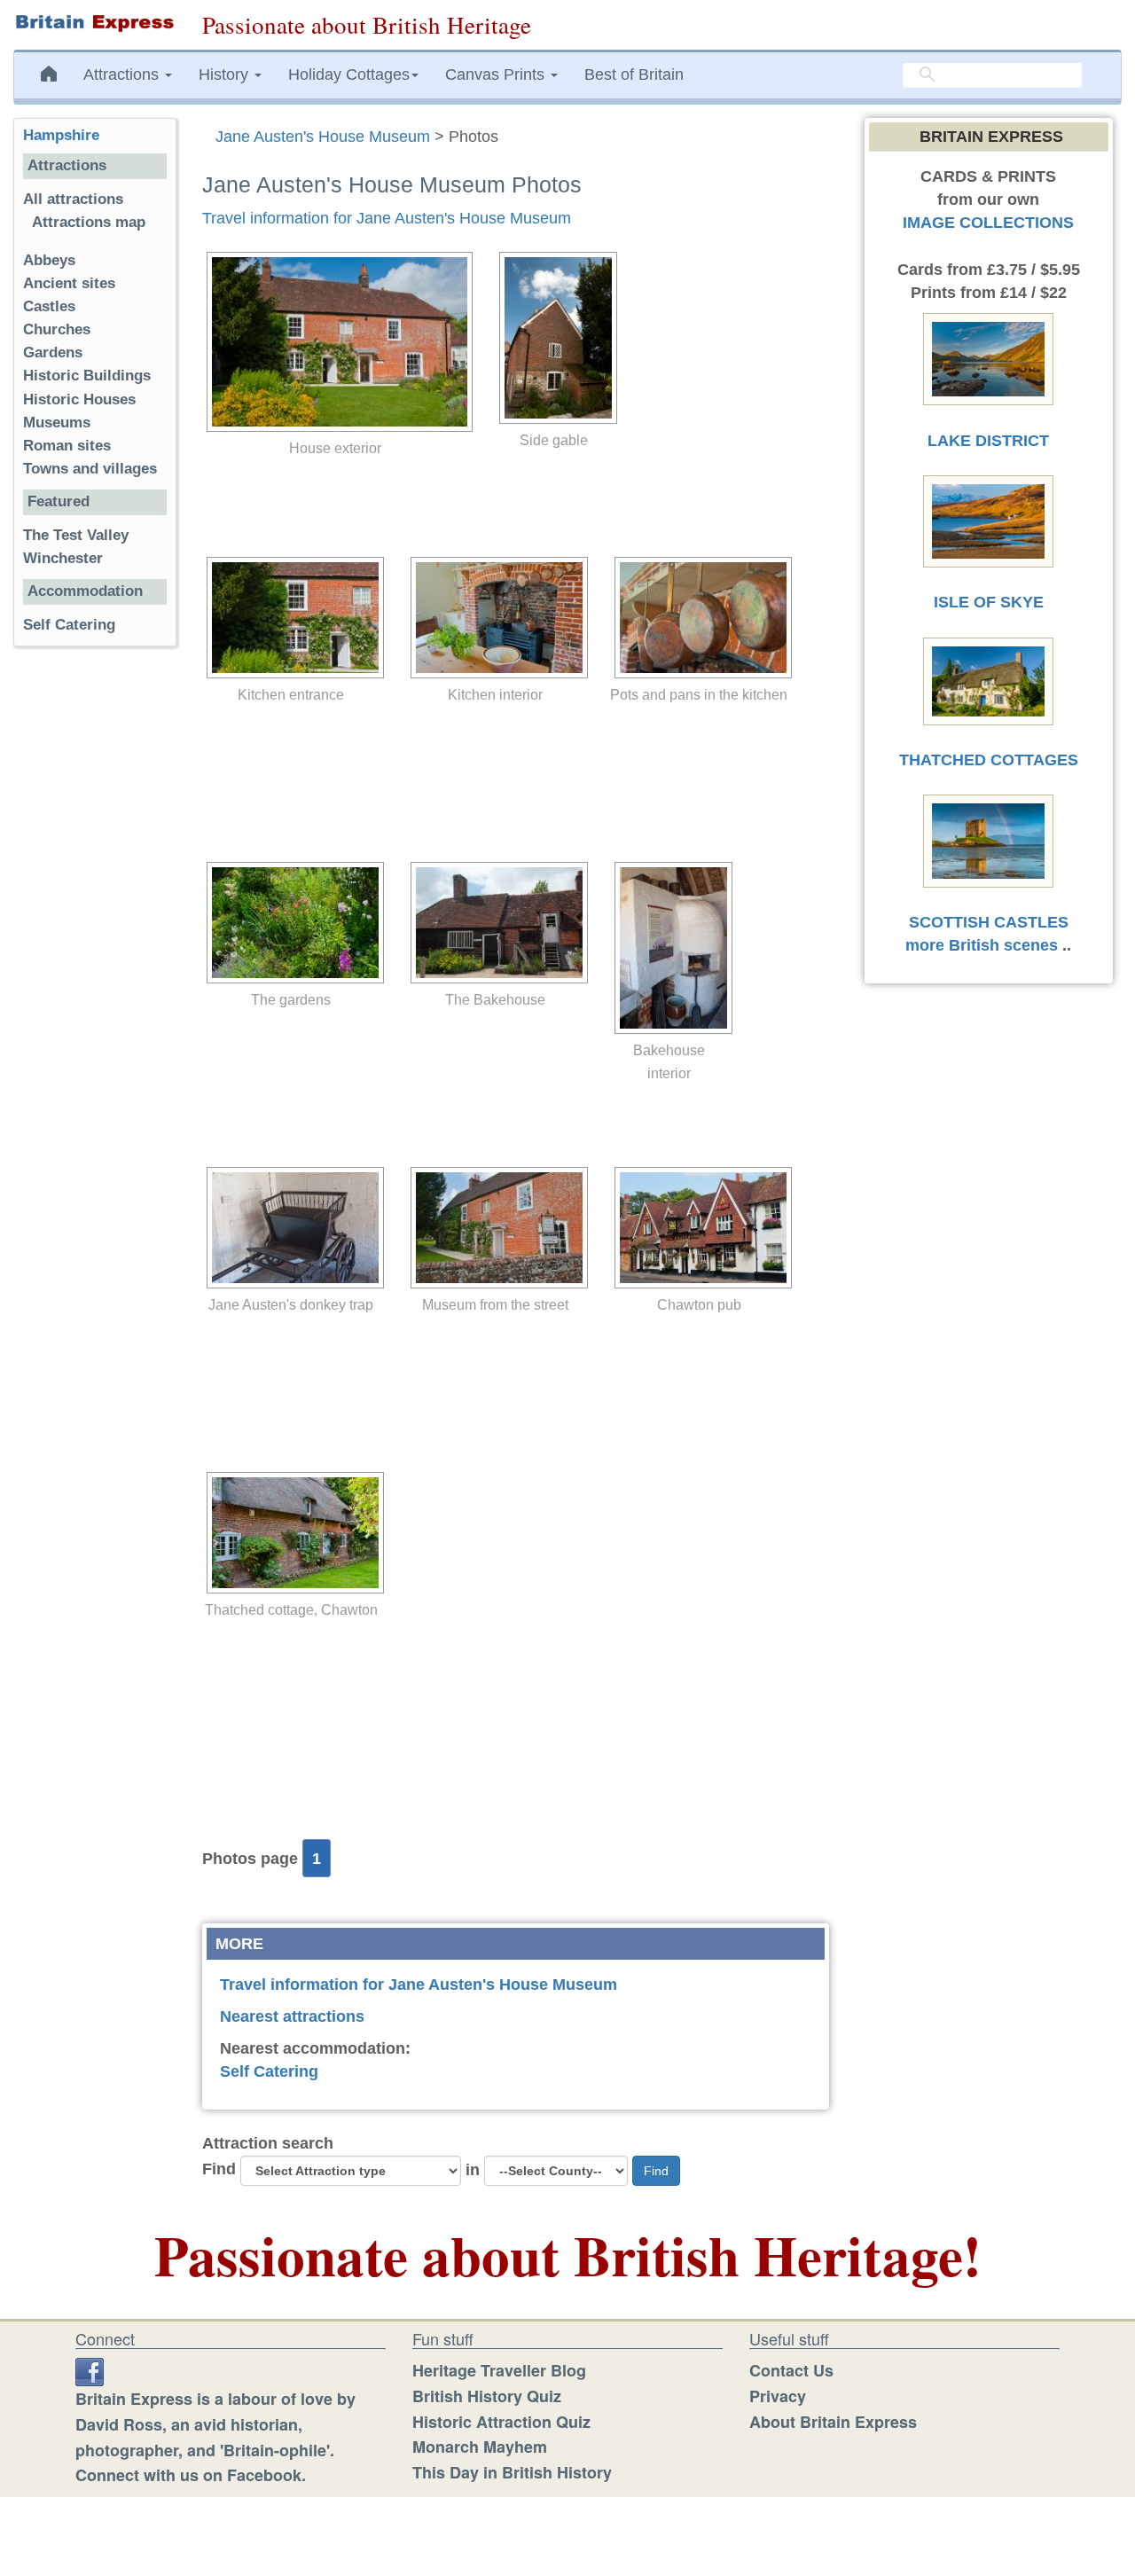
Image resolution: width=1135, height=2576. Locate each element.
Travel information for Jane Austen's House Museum (387, 218)
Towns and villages (90, 469)
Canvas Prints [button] (497, 74)
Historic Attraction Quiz (501, 2422)
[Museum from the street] (495, 1228)
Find (219, 2169)
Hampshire (61, 135)
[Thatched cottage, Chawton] (291, 1533)
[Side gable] (554, 338)
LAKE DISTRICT (988, 441)
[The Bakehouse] (495, 923)
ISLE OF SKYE (989, 602)
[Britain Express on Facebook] (90, 2370)
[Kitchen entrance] (291, 618)
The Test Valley (76, 535)
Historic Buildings (87, 376)
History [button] (226, 74)
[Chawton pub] (699, 1228)
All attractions (73, 199)
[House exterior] (335, 342)
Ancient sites (69, 283)
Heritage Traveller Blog (499, 2370)
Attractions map (89, 222)
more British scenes (982, 945)
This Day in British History (512, 2472)
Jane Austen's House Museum (323, 137)
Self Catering (269, 2071)
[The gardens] (291, 923)
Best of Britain (634, 74)
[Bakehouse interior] (669, 948)
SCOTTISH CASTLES (989, 922)
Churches (57, 329)
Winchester (63, 558)
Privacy (778, 2396)
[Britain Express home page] (94, 23)
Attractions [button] (123, 74)
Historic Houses (79, 399)
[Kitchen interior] (495, 618)
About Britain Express (833, 2422)
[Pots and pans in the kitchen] (699, 618)
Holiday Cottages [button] (349, 74)
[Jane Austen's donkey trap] (291, 1228)
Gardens (53, 352)
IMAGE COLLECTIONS (988, 223)
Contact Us (791, 2370)
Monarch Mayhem (480, 2447)
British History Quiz (487, 2396)
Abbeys (49, 260)
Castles (49, 306)
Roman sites (67, 446)
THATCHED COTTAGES (989, 760)
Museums (57, 423)
